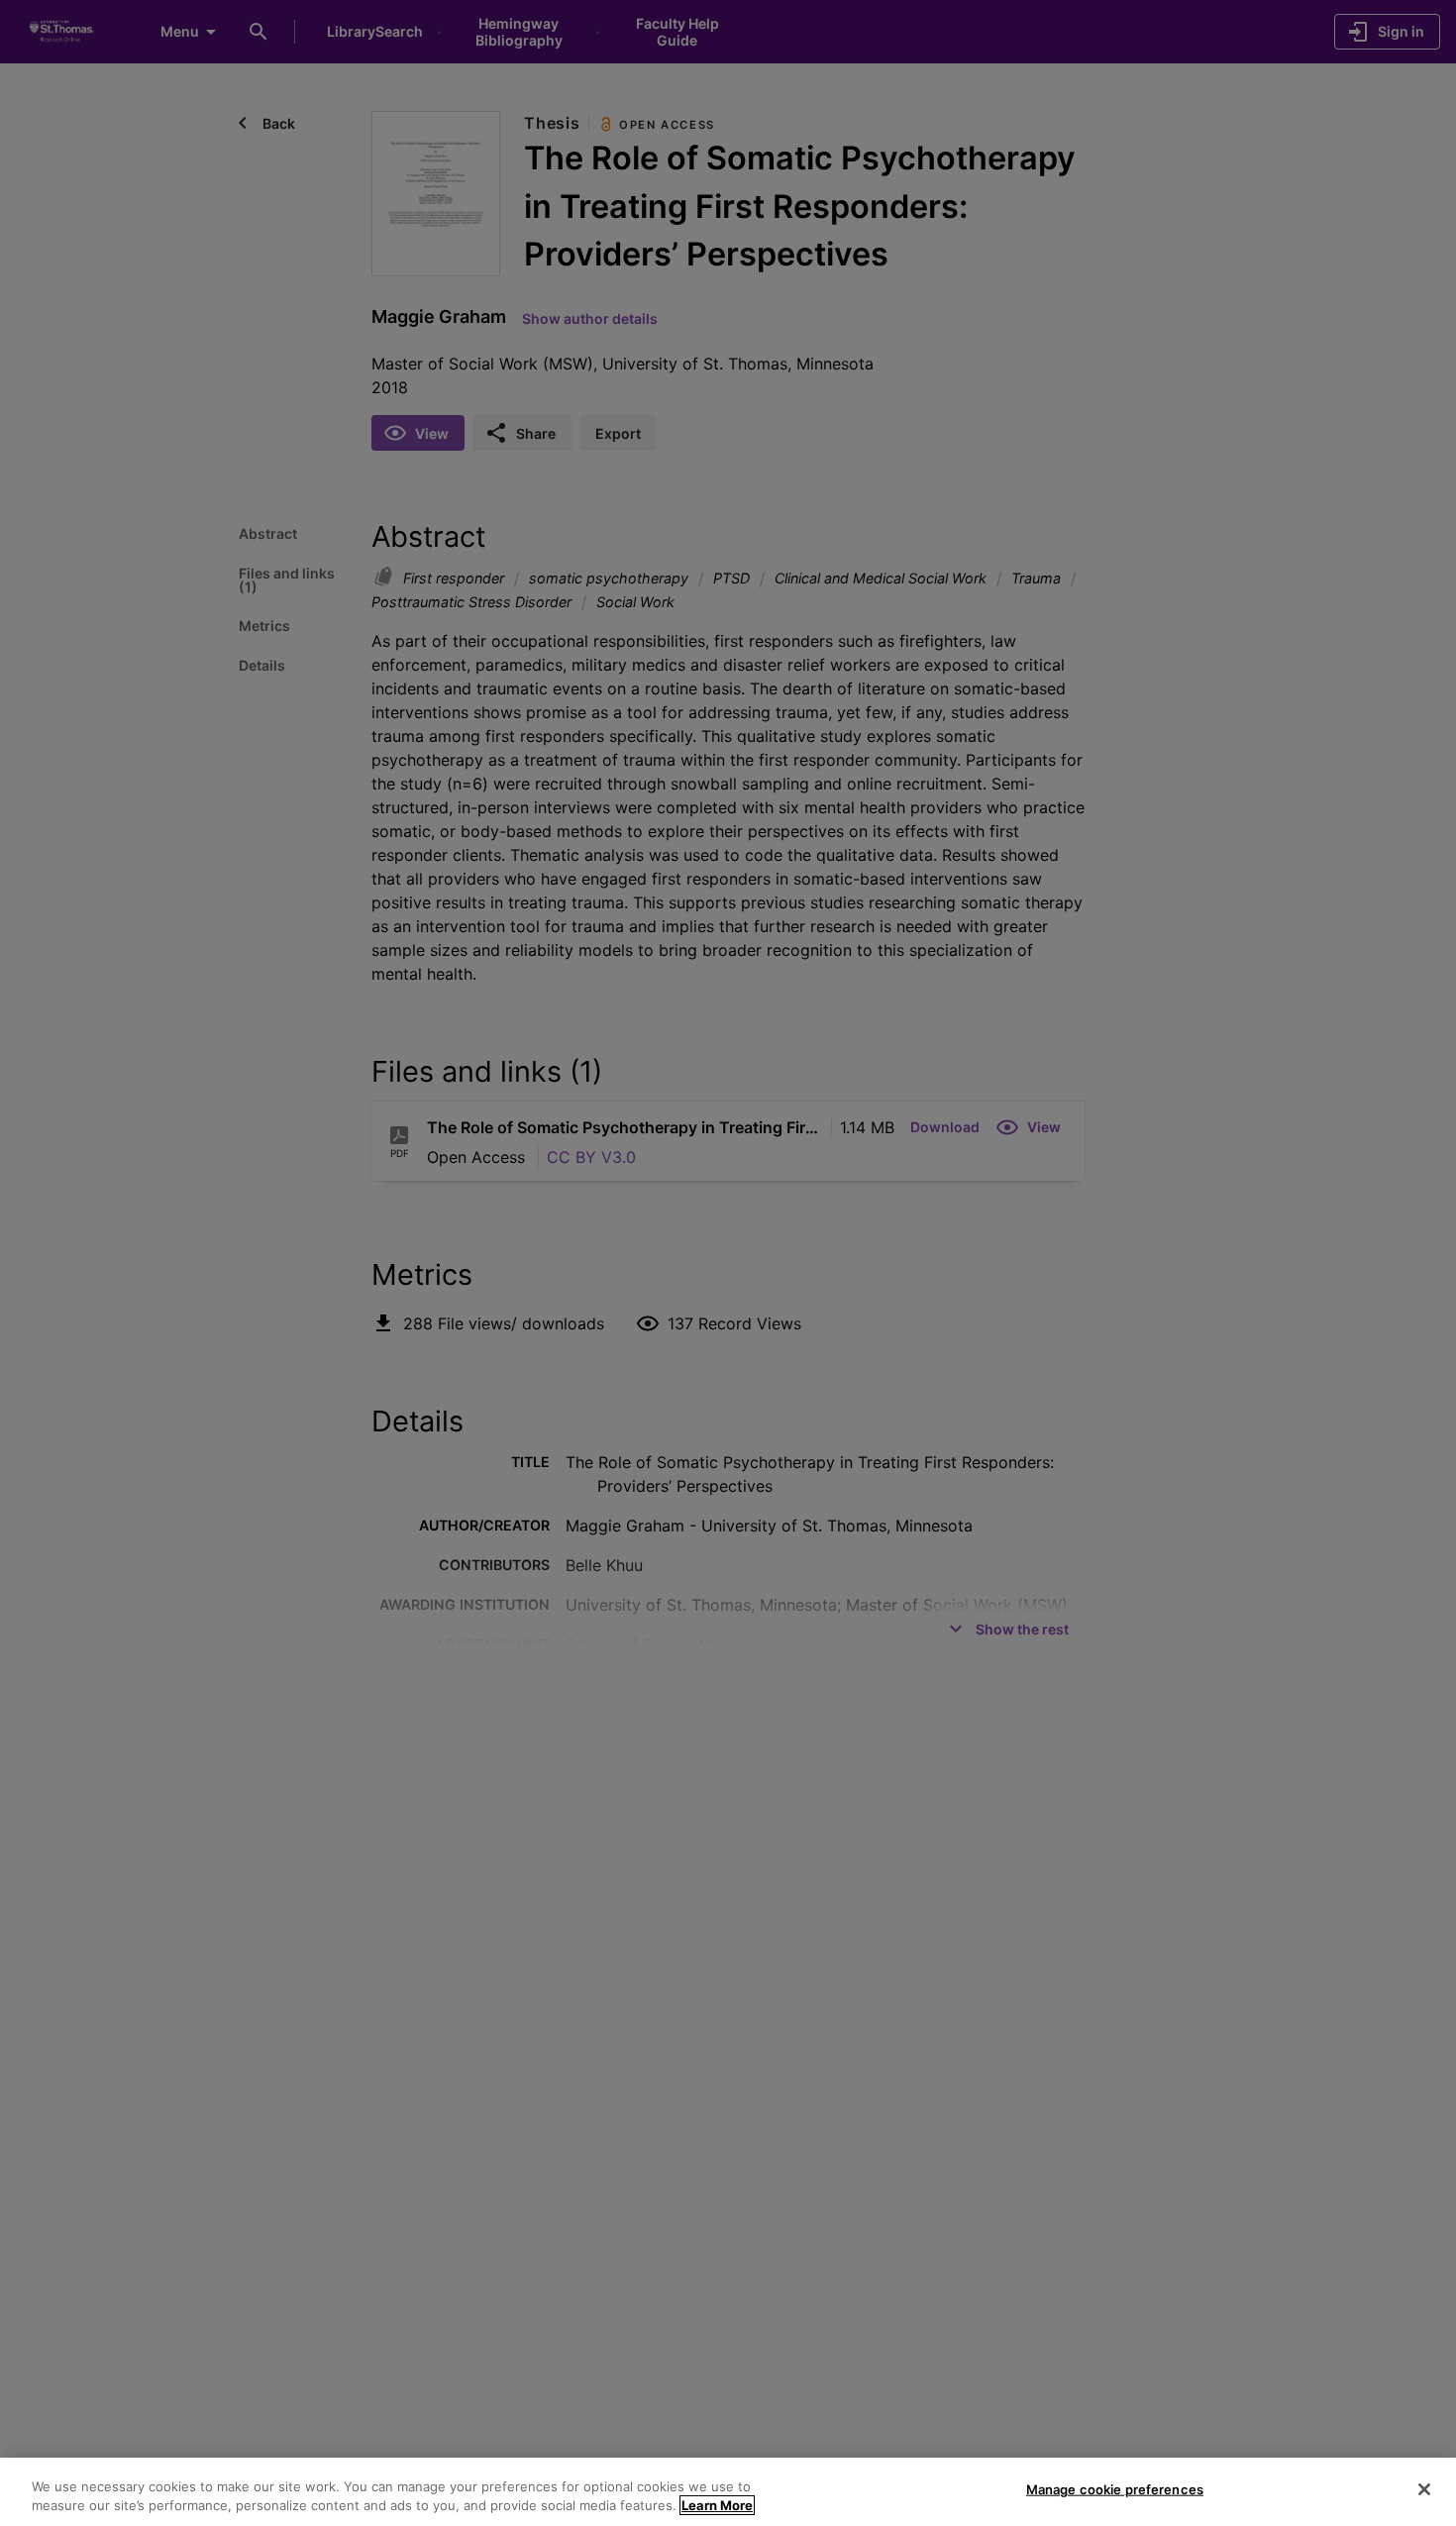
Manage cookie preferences (1115, 2489)
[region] (728, 2492)
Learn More (717, 2505)
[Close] (1424, 2489)
